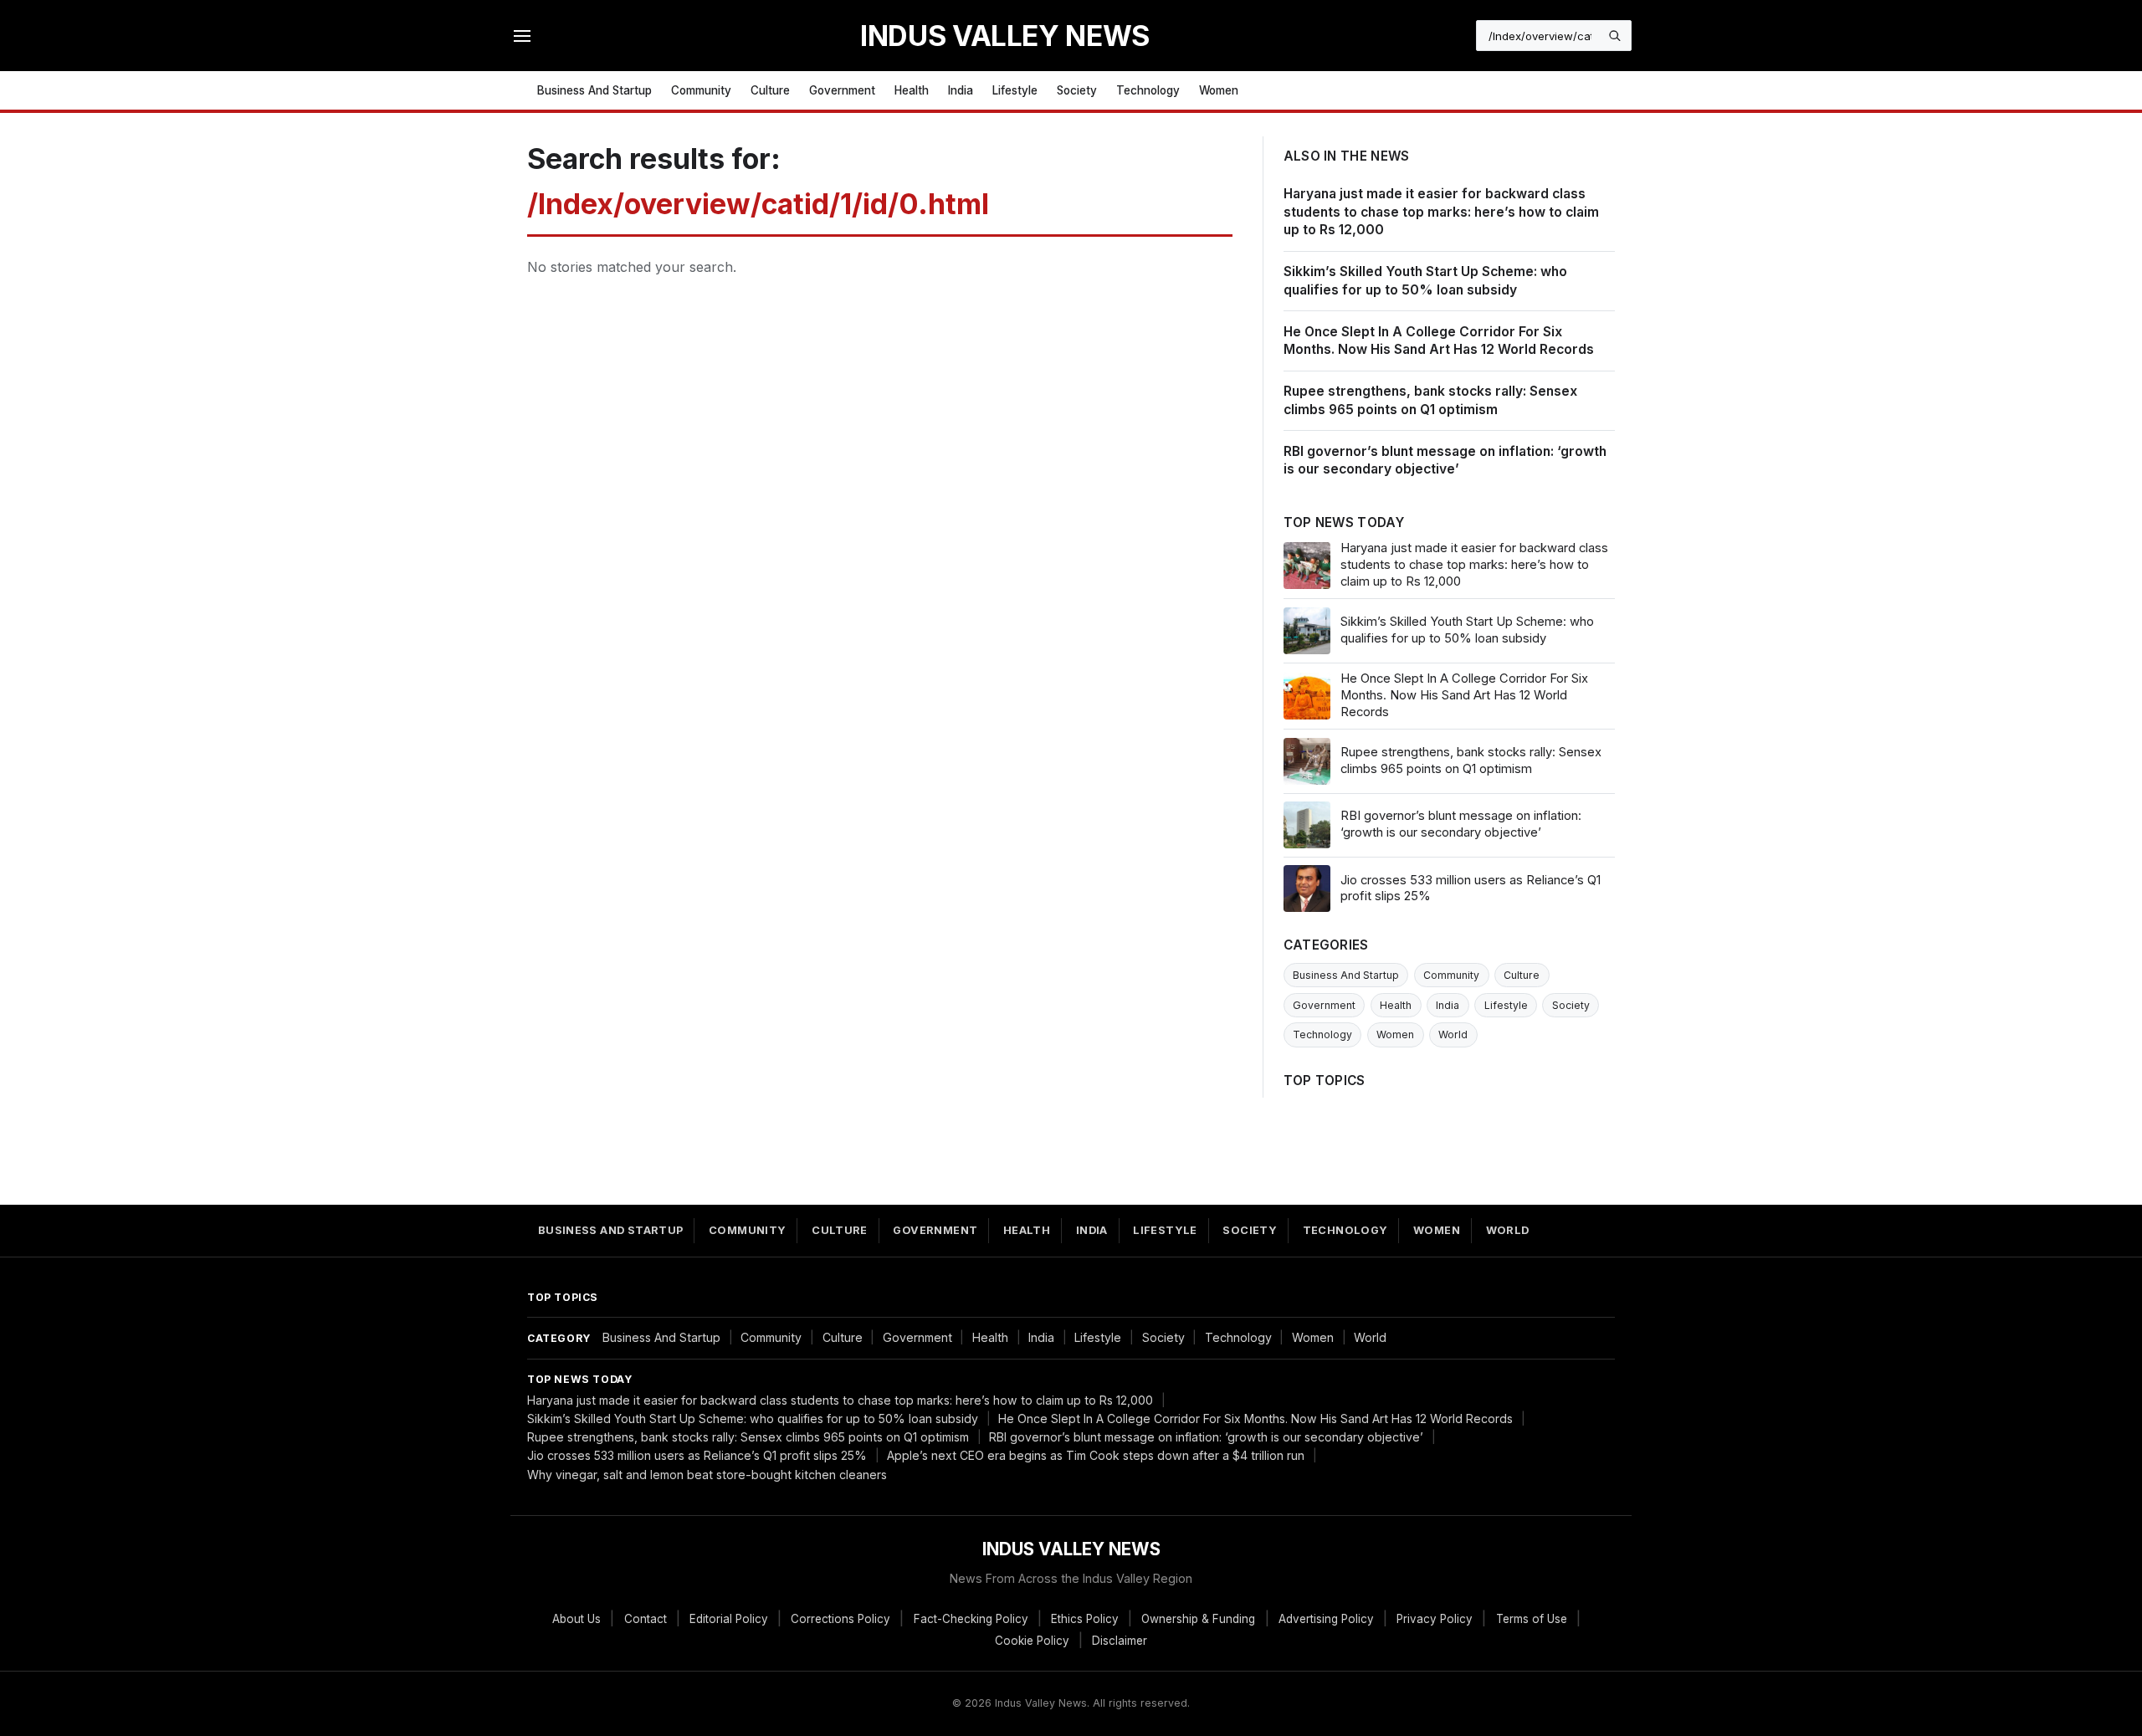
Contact (646, 1619)
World (1453, 1034)
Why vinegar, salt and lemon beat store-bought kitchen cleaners (707, 1475)
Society (1077, 90)
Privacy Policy (1435, 1619)
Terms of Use (1532, 1619)
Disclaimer (1120, 1641)
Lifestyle (1015, 90)
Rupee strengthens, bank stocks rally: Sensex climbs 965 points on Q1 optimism (748, 1437)
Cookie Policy (1032, 1641)
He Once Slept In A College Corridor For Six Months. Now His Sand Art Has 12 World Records (1255, 1419)
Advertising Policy (1326, 1619)
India (961, 90)
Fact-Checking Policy (971, 1619)
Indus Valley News (1005, 36)
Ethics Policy (1085, 1619)
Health (912, 90)
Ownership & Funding (1198, 1619)
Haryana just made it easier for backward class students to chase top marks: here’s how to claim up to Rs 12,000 (1441, 212)
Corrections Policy (840, 1619)
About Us (576, 1619)
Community (701, 90)
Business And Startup (594, 90)
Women (1219, 90)
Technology (1148, 90)
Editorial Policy (729, 1619)
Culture (770, 90)
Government (842, 90)
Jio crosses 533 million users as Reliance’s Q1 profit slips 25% (697, 1455)
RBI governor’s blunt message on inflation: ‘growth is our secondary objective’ (1206, 1437)
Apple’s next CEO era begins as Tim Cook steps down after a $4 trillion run (1096, 1455)
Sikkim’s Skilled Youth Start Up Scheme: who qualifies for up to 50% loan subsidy (753, 1419)
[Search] (1615, 36)
